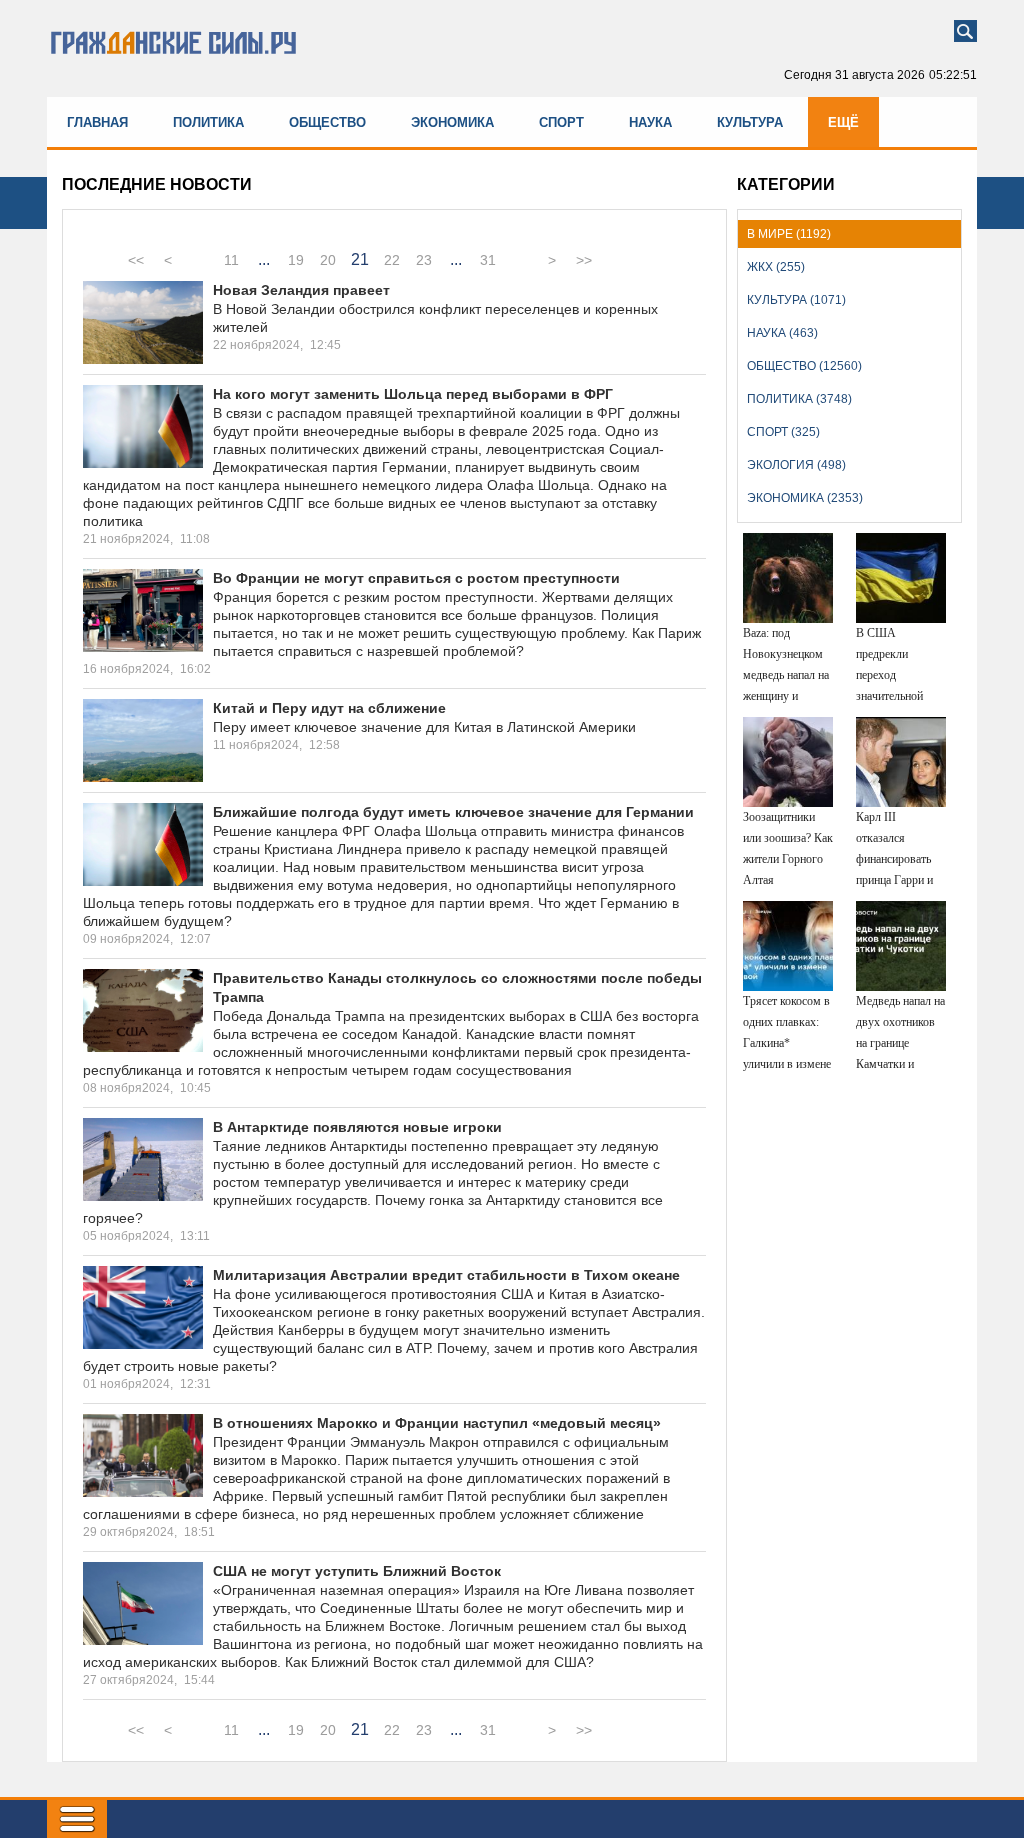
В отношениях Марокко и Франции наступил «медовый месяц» (437, 1423)
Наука (650, 122)
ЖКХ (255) (776, 267)
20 (328, 260)
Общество (327, 122)
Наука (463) (782, 333)
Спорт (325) (783, 432)
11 (231, 260)
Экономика (452, 122)
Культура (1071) (796, 300)
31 (488, 260)
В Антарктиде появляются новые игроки (357, 1127)
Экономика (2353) (805, 498)
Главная (97, 122)
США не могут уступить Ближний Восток (357, 1571)
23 (424, 260)
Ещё (843, 122)
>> (584, 260)
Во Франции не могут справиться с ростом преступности (416, 578)
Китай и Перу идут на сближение (329, 708)
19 (296, 260)
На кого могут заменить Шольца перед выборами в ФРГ (413, 394)
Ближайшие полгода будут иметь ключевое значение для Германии (453, 812)
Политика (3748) (799, 399)
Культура (750, 122)
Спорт (561, 122)
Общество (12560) (804, 366)
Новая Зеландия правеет (301, 290)
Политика (208, 122)
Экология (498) (796, 465)
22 (392, 260)
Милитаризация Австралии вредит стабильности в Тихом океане (446, 1275)
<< (136, 260)
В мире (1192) (789, 234)
